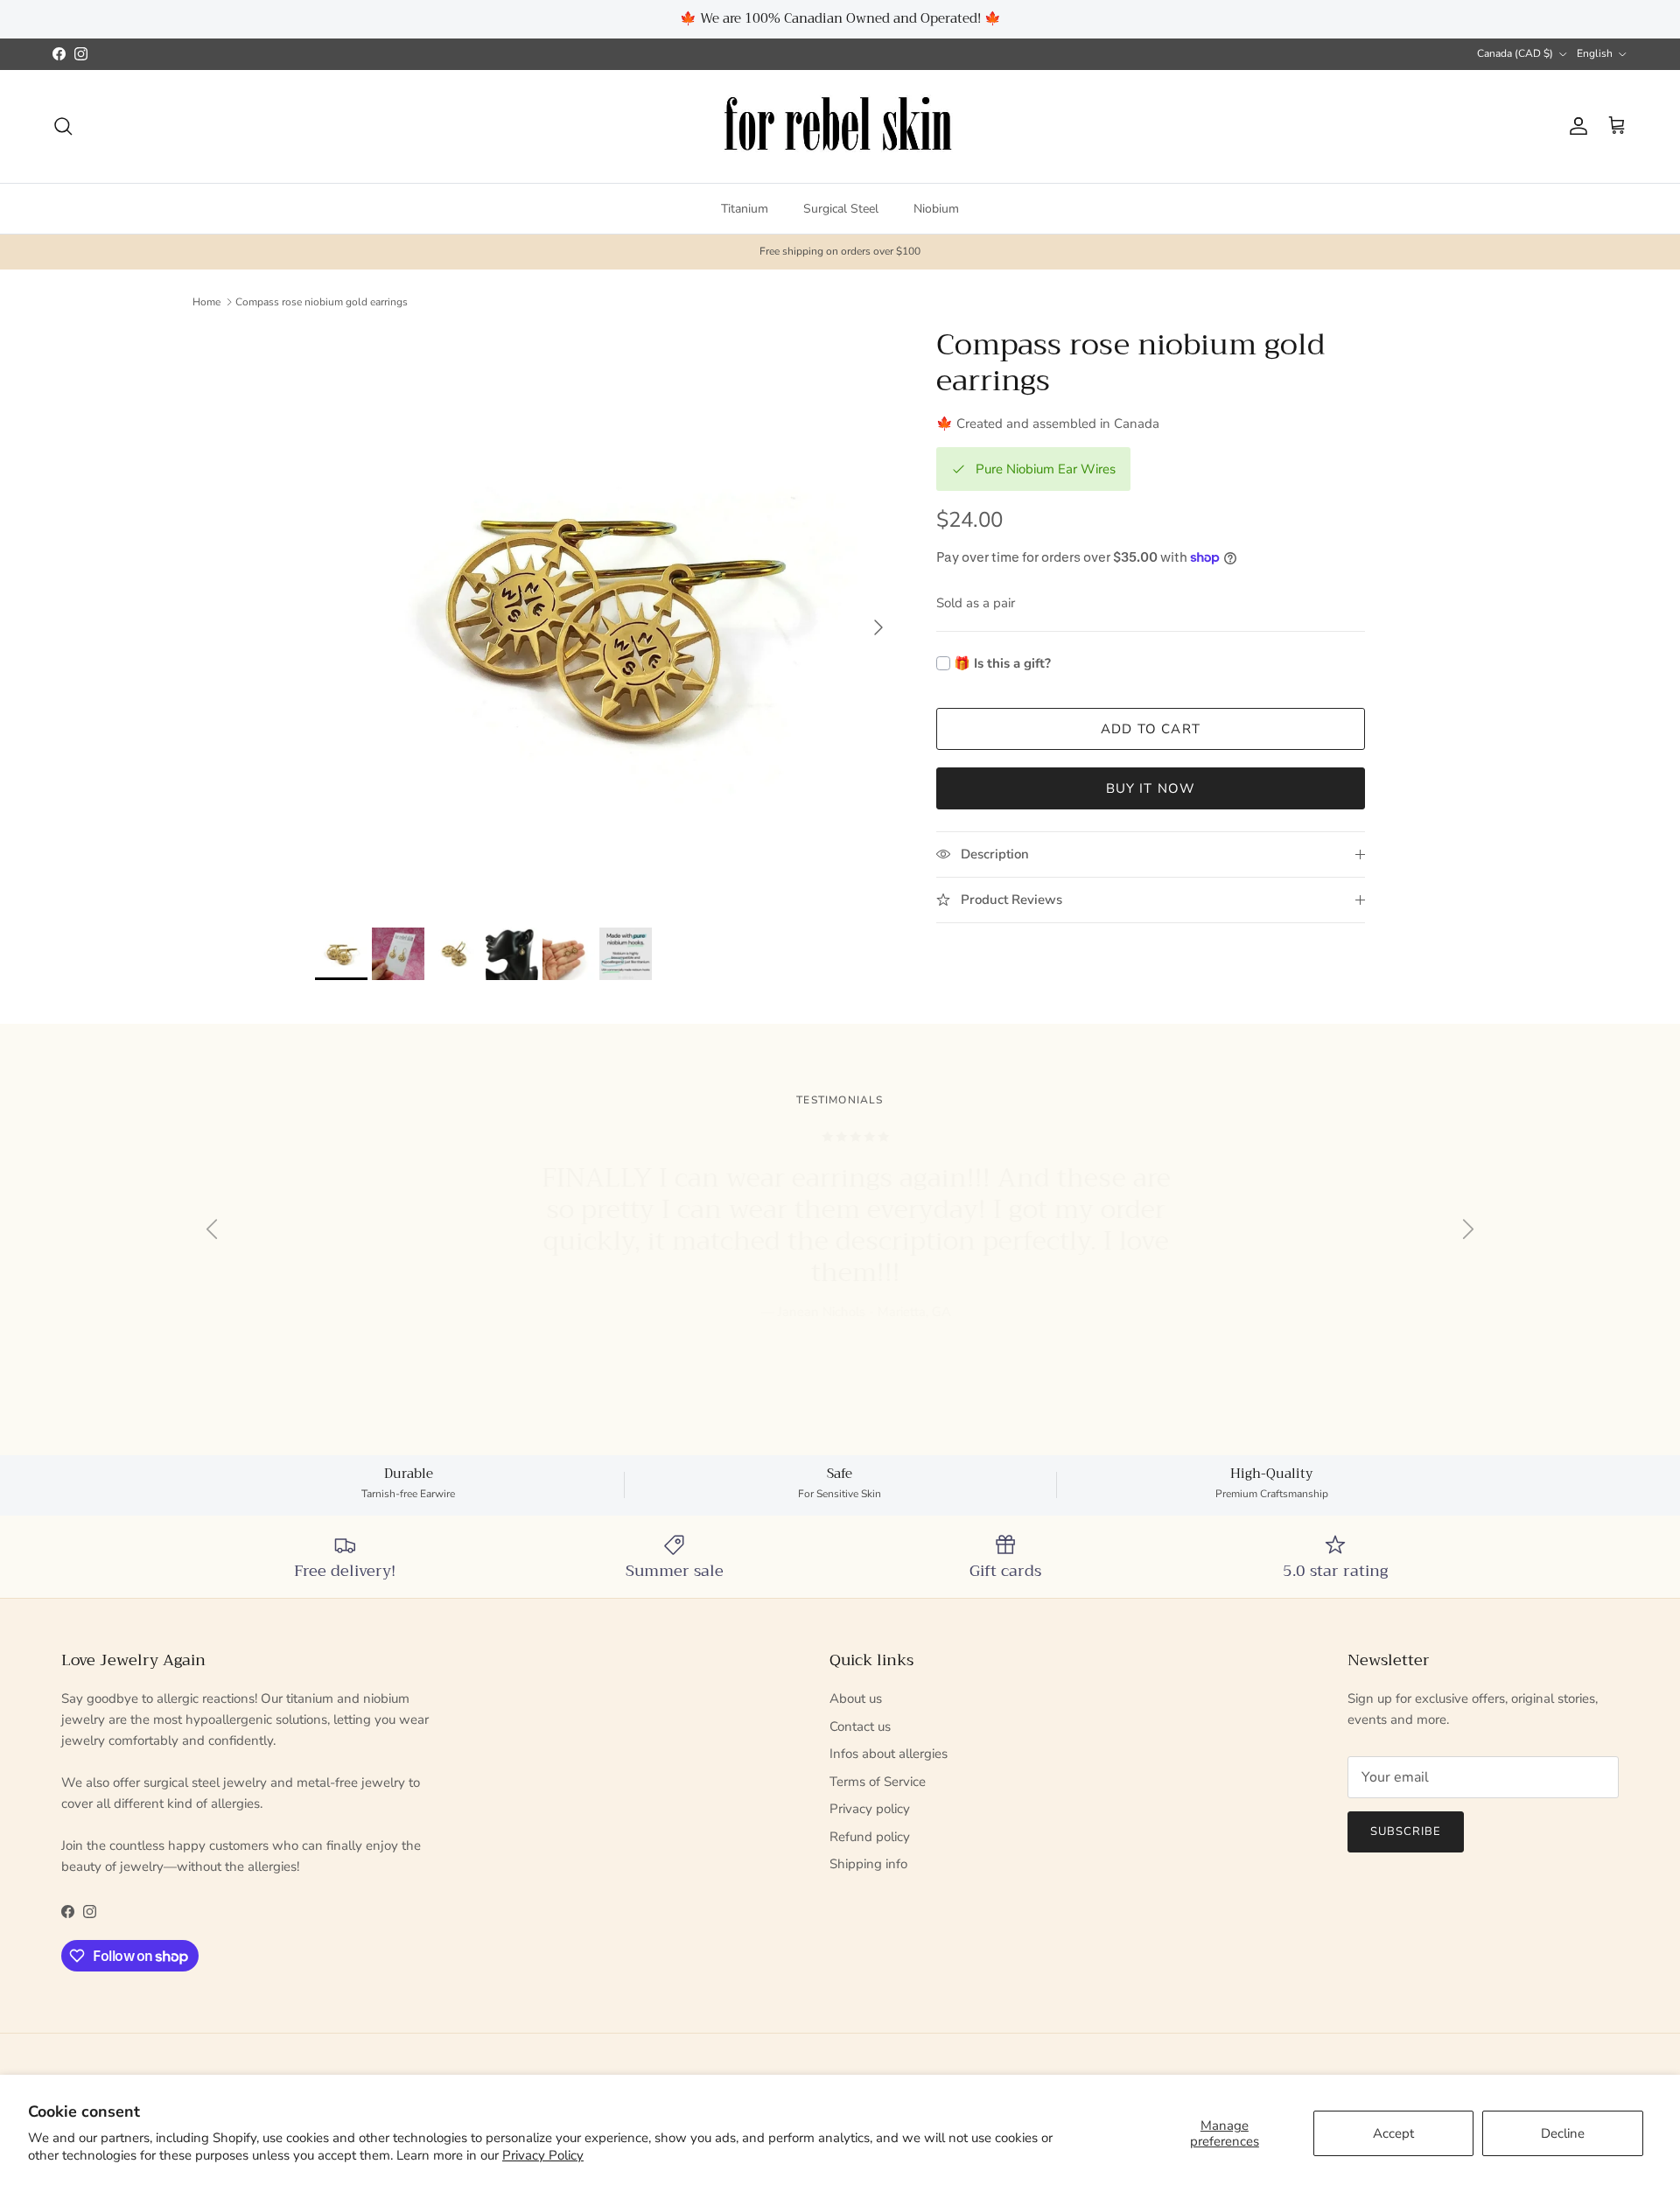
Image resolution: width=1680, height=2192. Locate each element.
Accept (1393, 2133)
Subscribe (840, 1149)
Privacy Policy (543, 2155)
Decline (1563, 2133)
